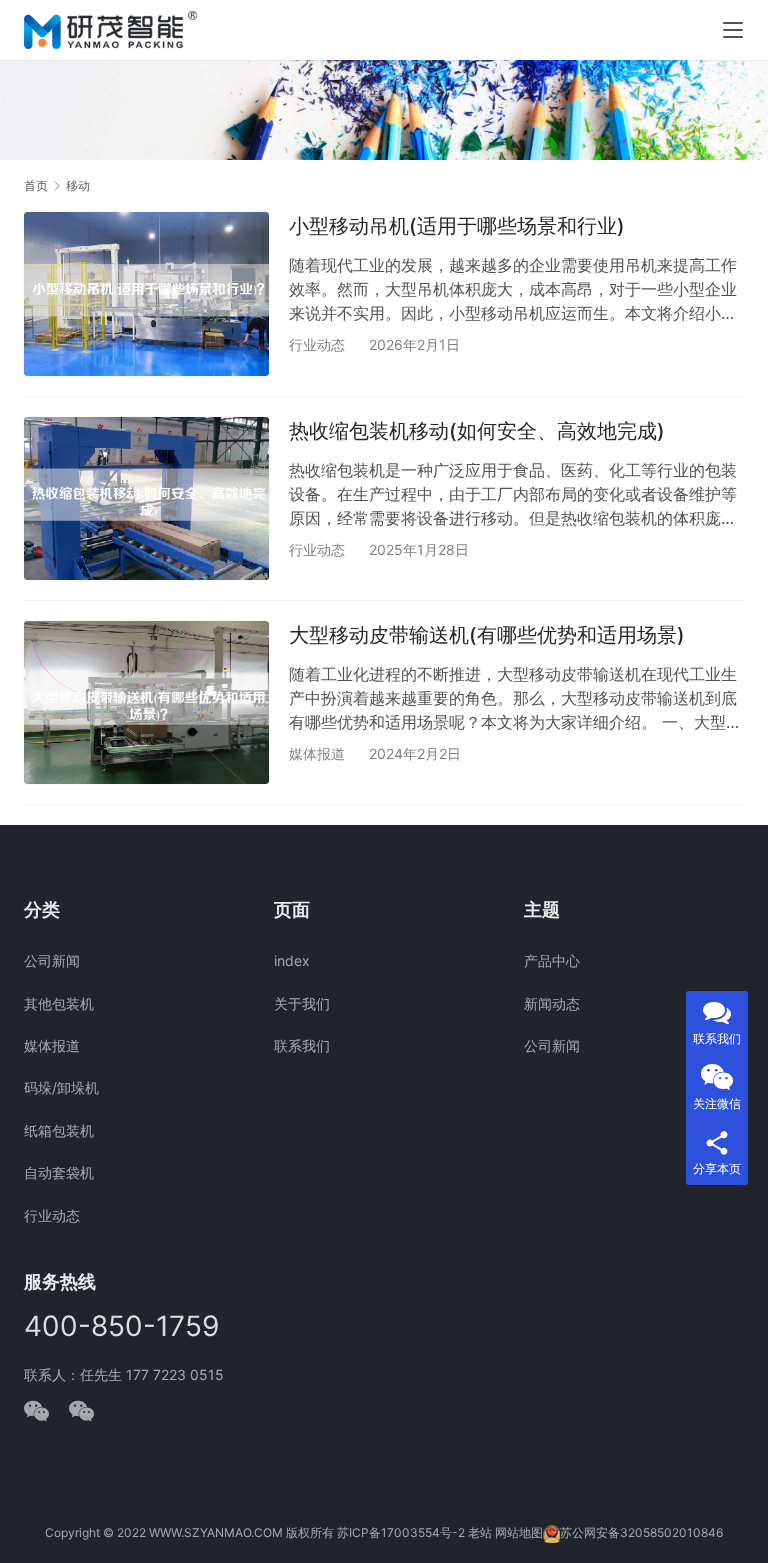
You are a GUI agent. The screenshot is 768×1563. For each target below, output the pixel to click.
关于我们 (302, 1003)
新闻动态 (552, 1003)
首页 (36, 185)
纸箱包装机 (59, 1130)
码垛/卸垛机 (61, 1087)
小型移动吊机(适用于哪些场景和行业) (457, 226)
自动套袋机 (59, 1172)
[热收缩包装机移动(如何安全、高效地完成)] (146, 498)
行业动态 (317, 344)
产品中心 (552, 960)
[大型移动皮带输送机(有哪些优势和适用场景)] (146, 702)
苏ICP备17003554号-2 (401, 1532)
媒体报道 (317, 753)
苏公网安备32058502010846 (641, 1532)
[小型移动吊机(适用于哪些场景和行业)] (146, 293)
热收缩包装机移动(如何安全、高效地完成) (477, 431)
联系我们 (302, 1045)
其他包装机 (59, 1003)
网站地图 (519, 1532)
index (292, 960)
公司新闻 (52, 960)
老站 (480, 1532)
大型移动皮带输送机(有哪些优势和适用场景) (487, 635)
